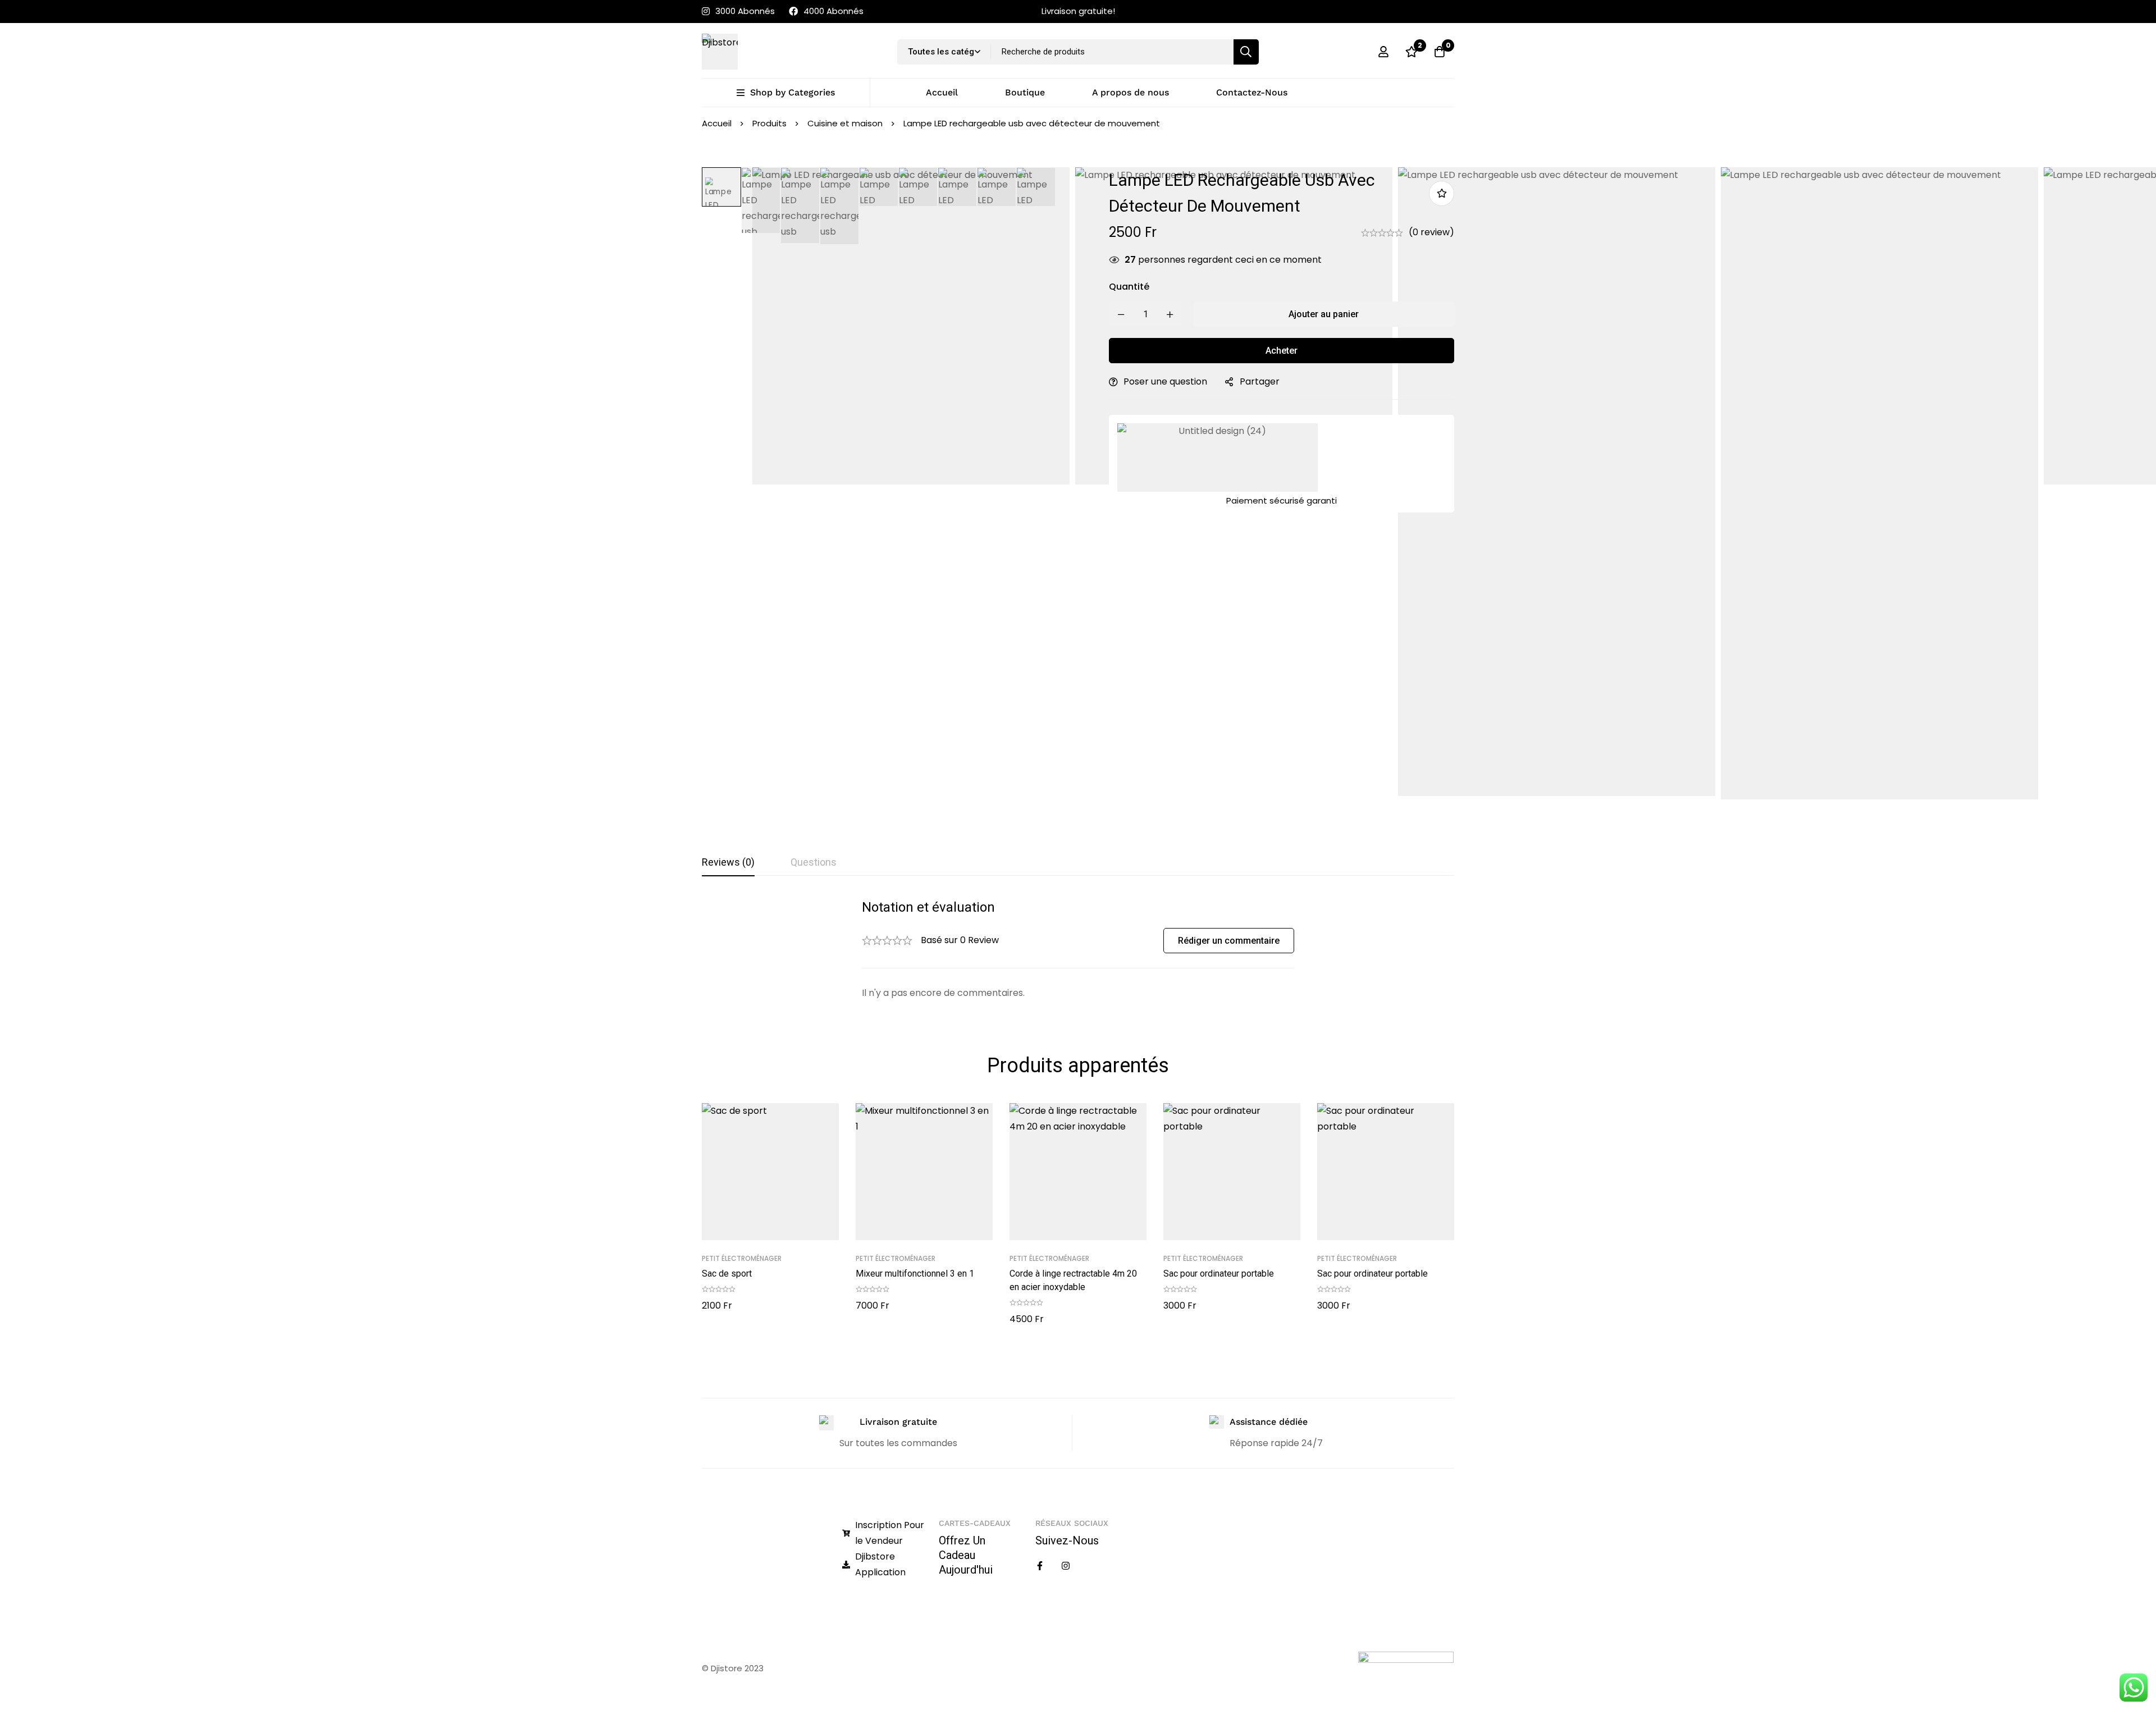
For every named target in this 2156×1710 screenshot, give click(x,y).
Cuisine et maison (845, 123)
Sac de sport (727, 1274)
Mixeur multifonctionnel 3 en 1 (915, 1274)
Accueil (717, 123)
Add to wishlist (1442, 193)
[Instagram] (1066, 1566)
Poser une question (1165, 381)
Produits (769, 123)
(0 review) (1431, 232)
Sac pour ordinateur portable (1219, 1274)
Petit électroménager (742, 1258)
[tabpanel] (1078, 950)
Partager (1260, 381)
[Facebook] (1040, 1566)
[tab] (728, 863)
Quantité (1129, 287)
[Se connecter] (1383, 52)
